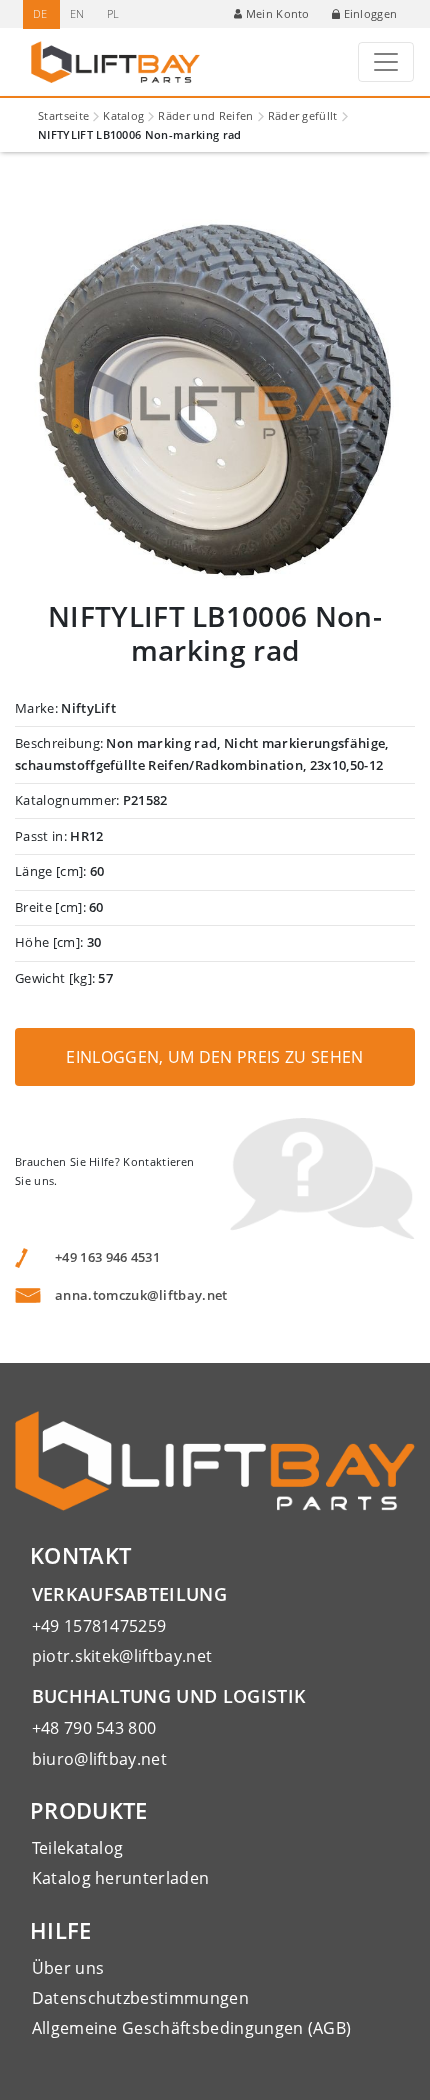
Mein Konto (278, 13)
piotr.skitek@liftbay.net (122, 1656)
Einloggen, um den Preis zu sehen (214, 1057)
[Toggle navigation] (386, 62)
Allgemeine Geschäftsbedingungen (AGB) (192, 2028)
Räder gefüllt (303, 115)
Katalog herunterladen (121, 1878)
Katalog (123, 115)
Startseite (63, 115)
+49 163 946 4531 (107, 1257)
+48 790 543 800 (94, 1728)
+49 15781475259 (99, 1626)
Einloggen (371, 13)
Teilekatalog (78, 1848)
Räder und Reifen (205, 115)
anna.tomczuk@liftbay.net (141, 1295)
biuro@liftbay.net (99, 1759)
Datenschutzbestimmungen (140, 1998)
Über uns (68, 1968)
